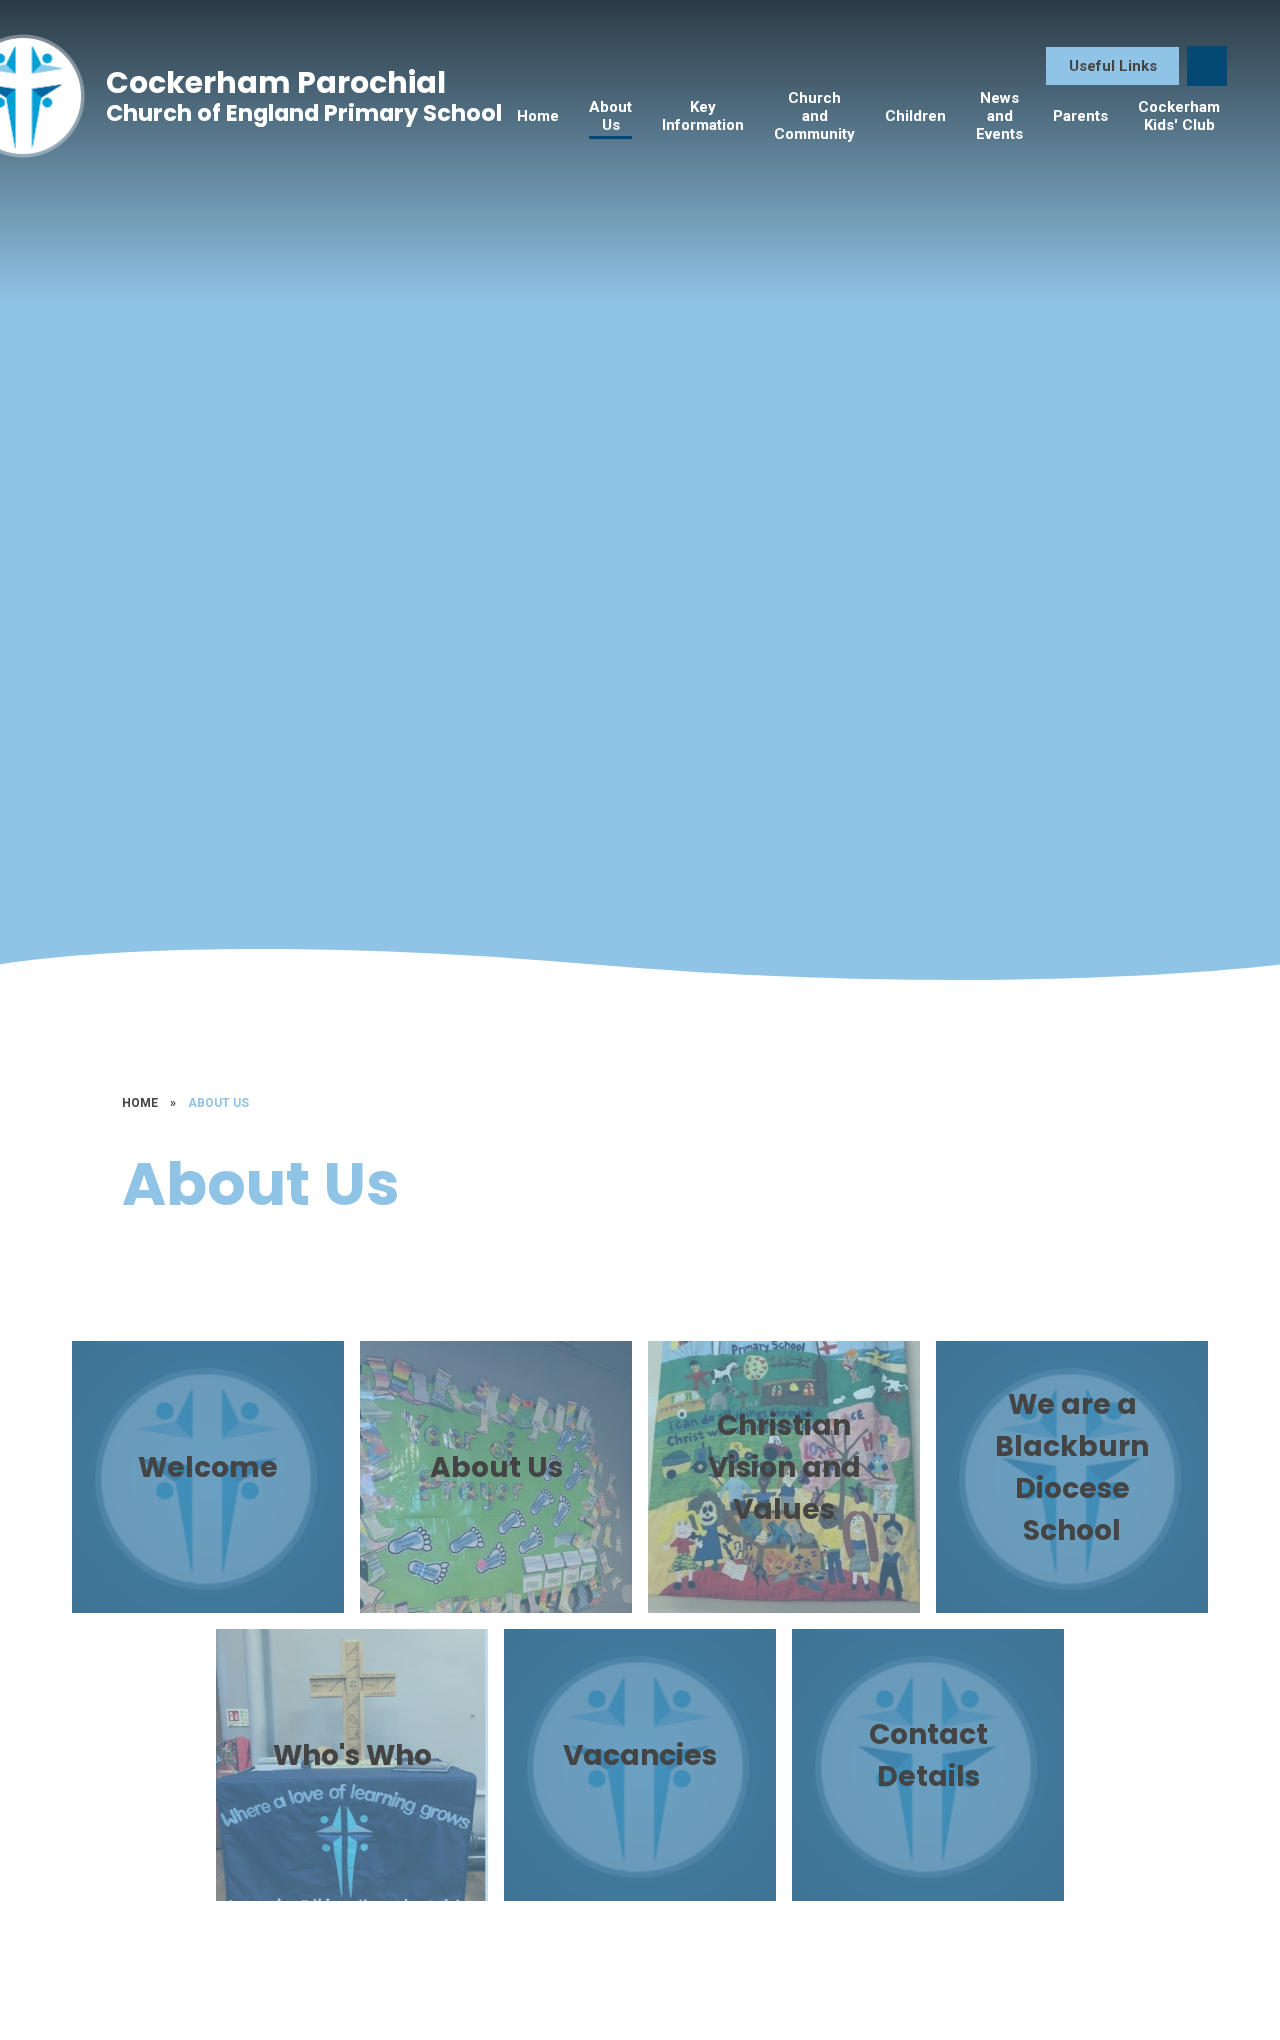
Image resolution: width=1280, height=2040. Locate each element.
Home (140, 1103)
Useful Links (1113, 66)
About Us (218, 1103)
